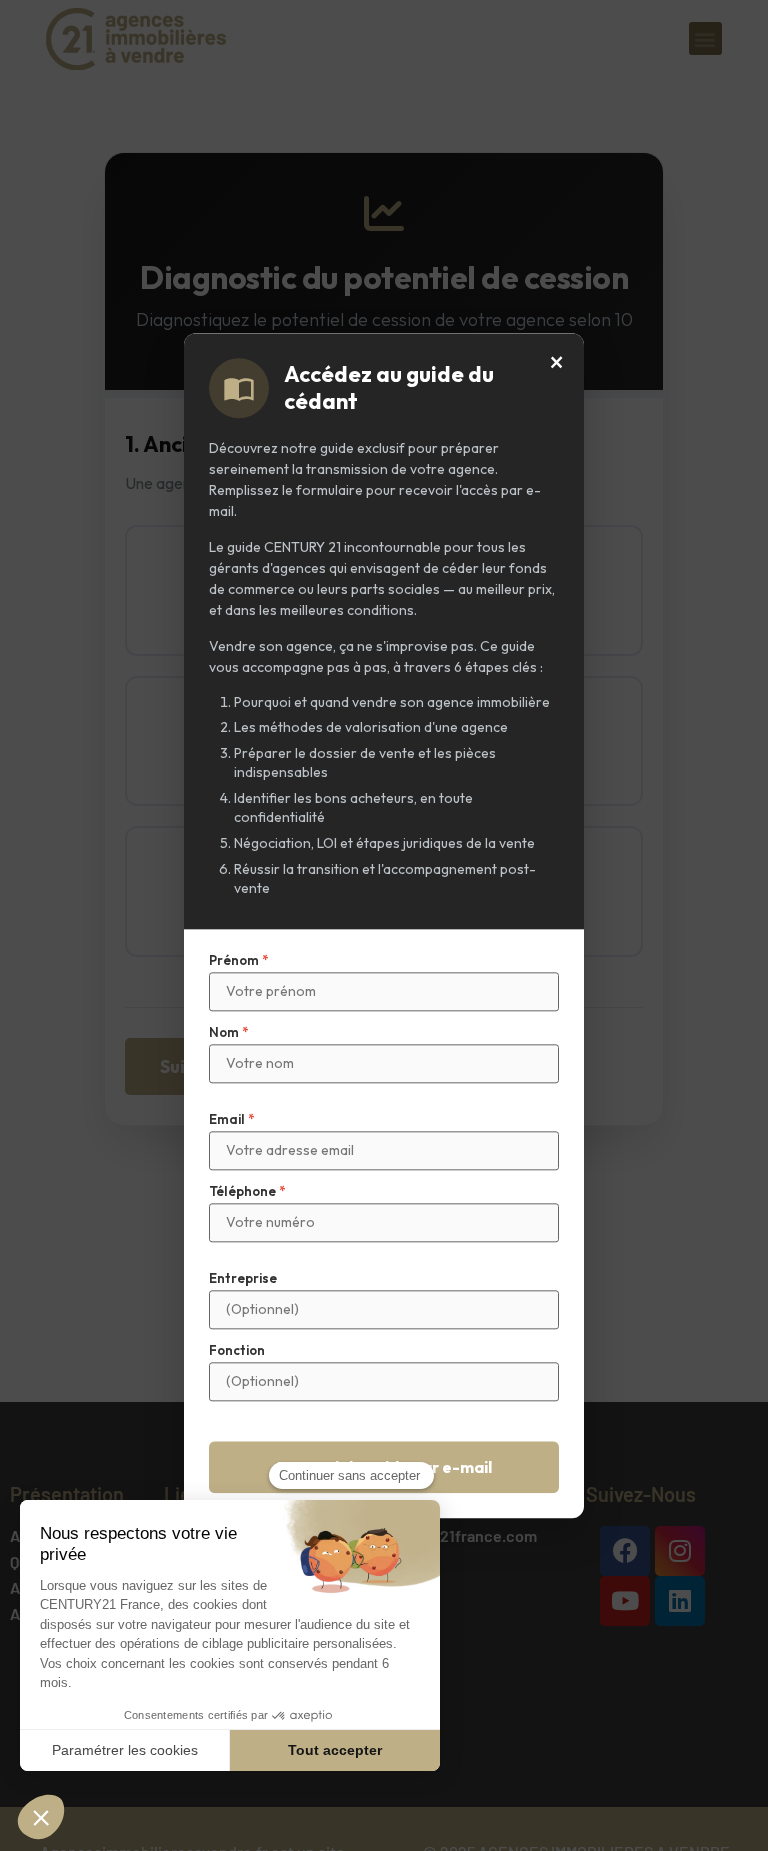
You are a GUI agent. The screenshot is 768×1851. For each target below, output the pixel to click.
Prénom (238, 960)
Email (231, 1119)
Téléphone (247, 1191)
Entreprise (243, 1278)
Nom (228, 1032)
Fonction (237, 1350)
